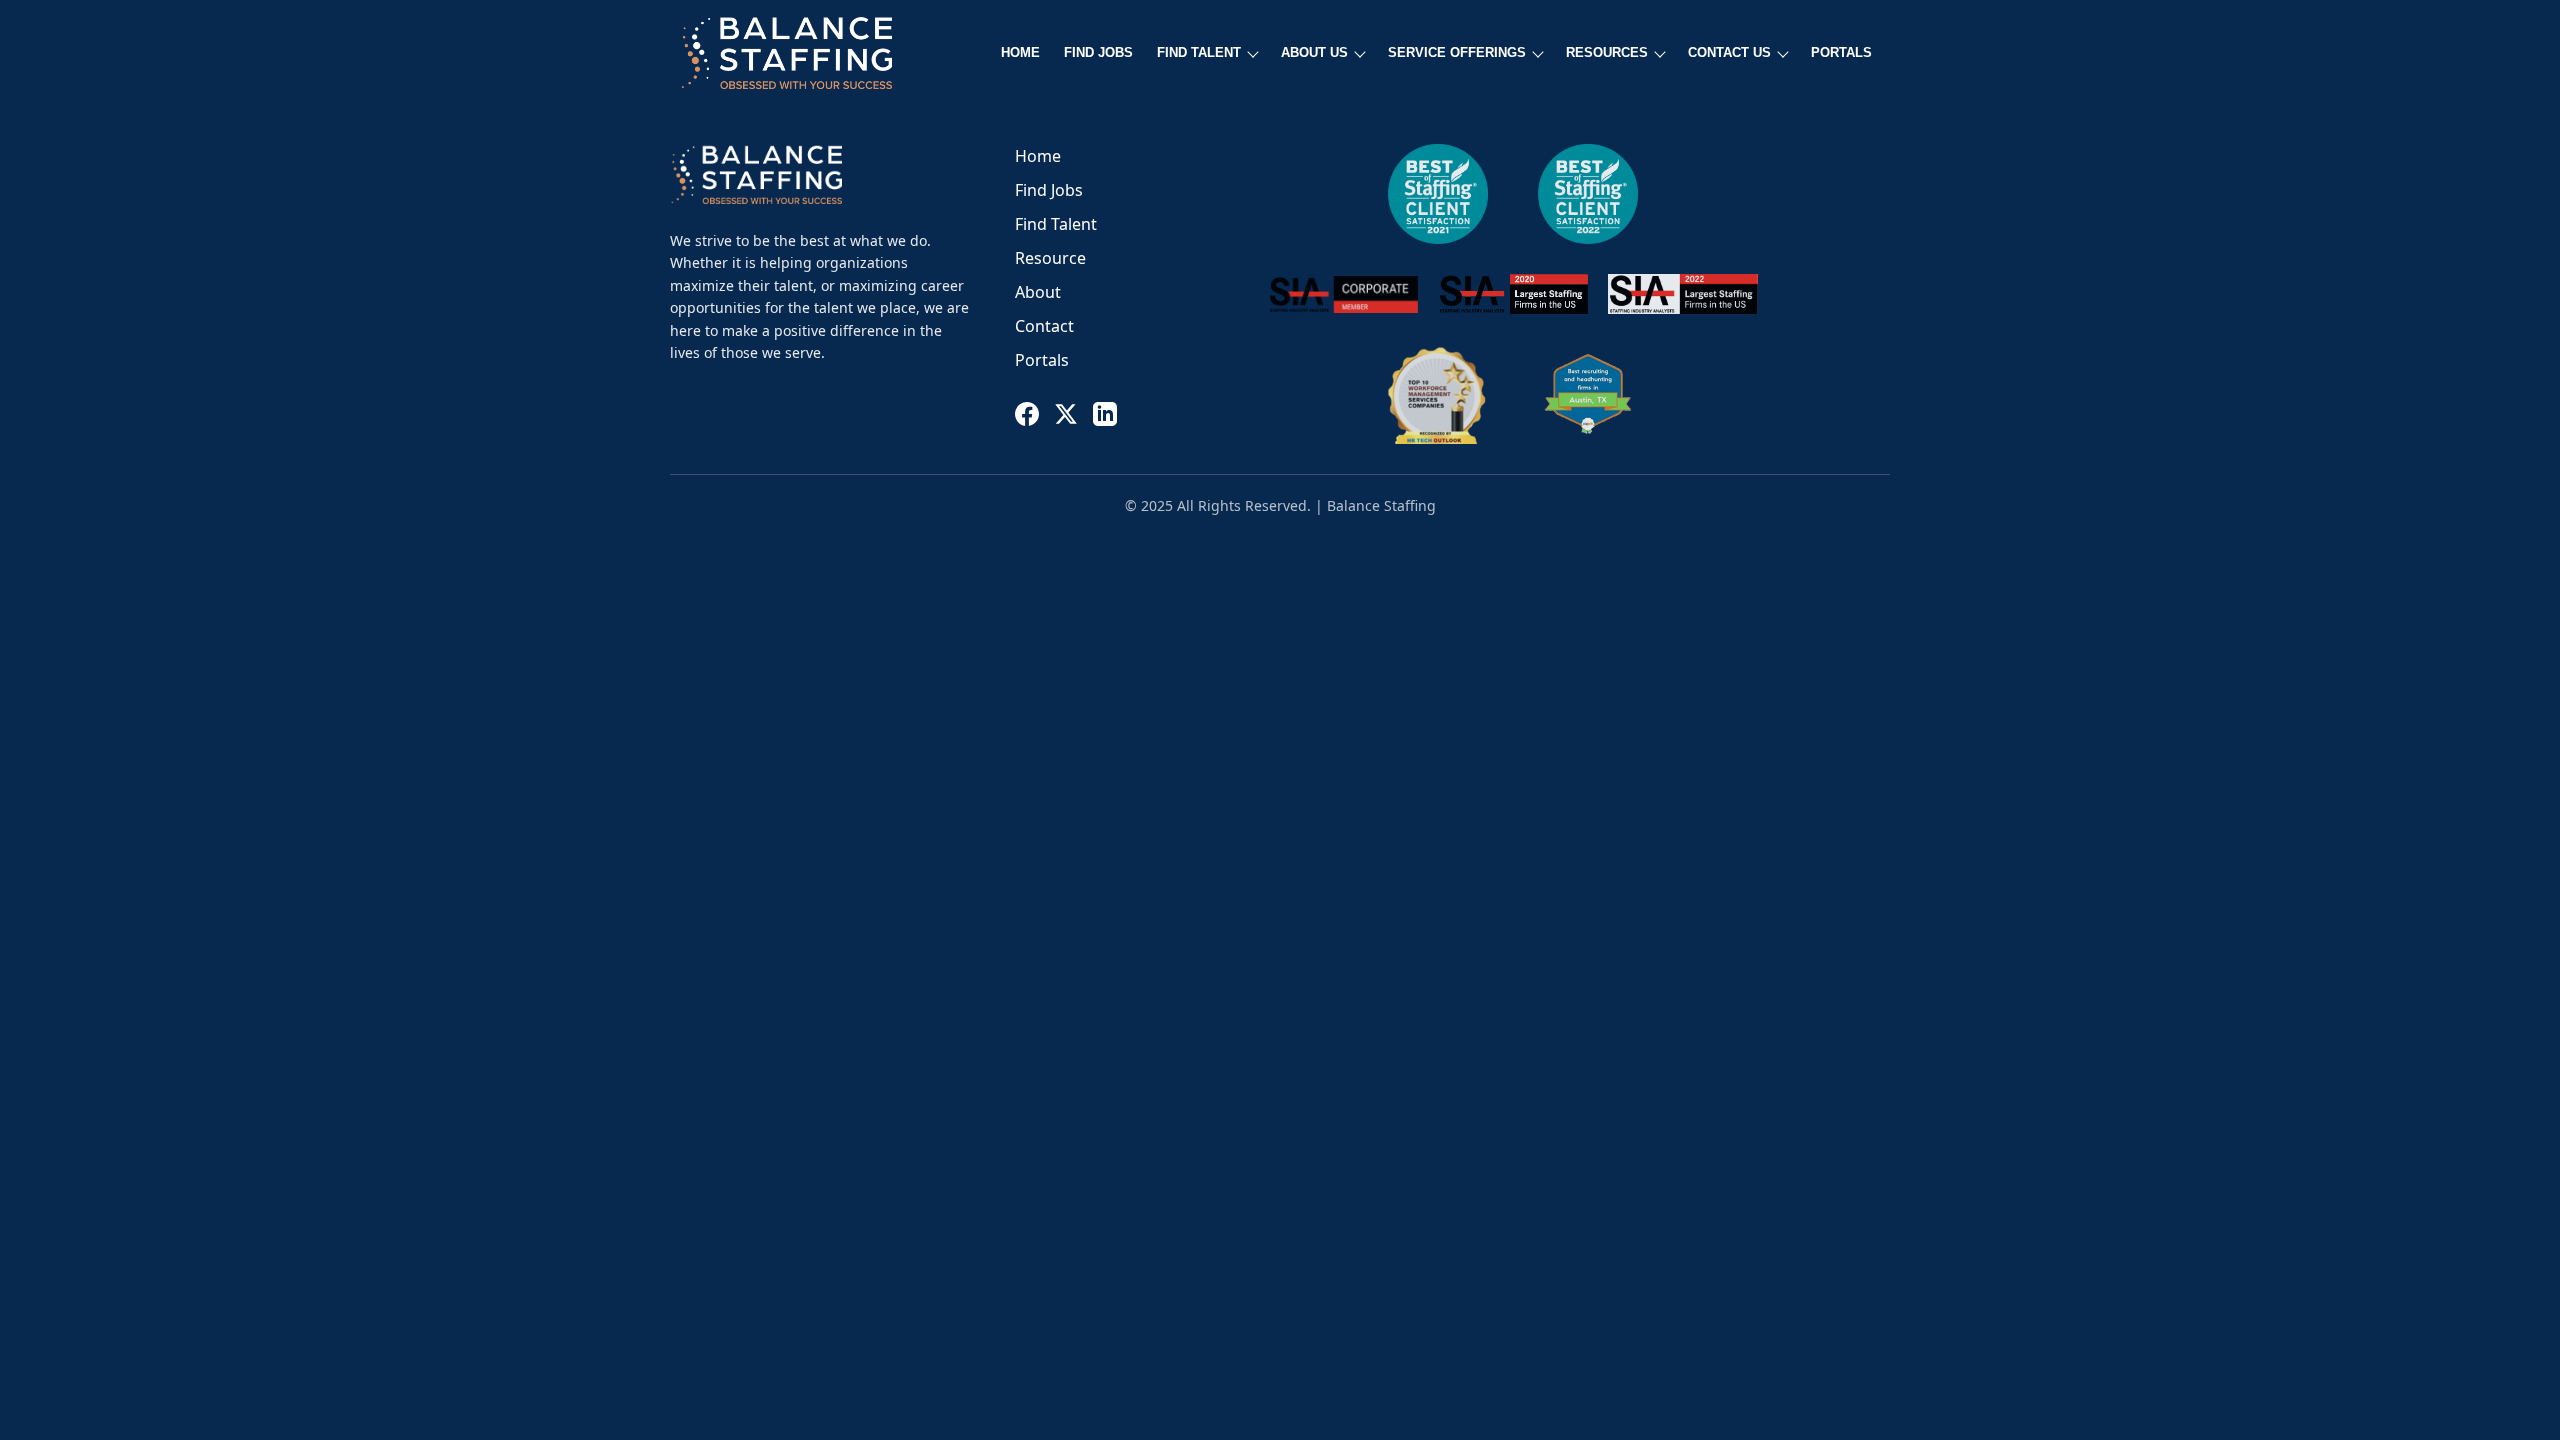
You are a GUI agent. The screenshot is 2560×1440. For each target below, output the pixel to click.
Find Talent (1056, 224)
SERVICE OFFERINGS (1457, 52)
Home (1038, 156)
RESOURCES (1607, 52)
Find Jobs (1049, 190)
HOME (1020, 52)
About (1038, 292)
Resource (1050, 258)
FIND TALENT (1199, 52)
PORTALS (1841, 52)
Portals (1042, 360)
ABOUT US (1314, 52)
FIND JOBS (1098, 52)
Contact (1044, 326)
